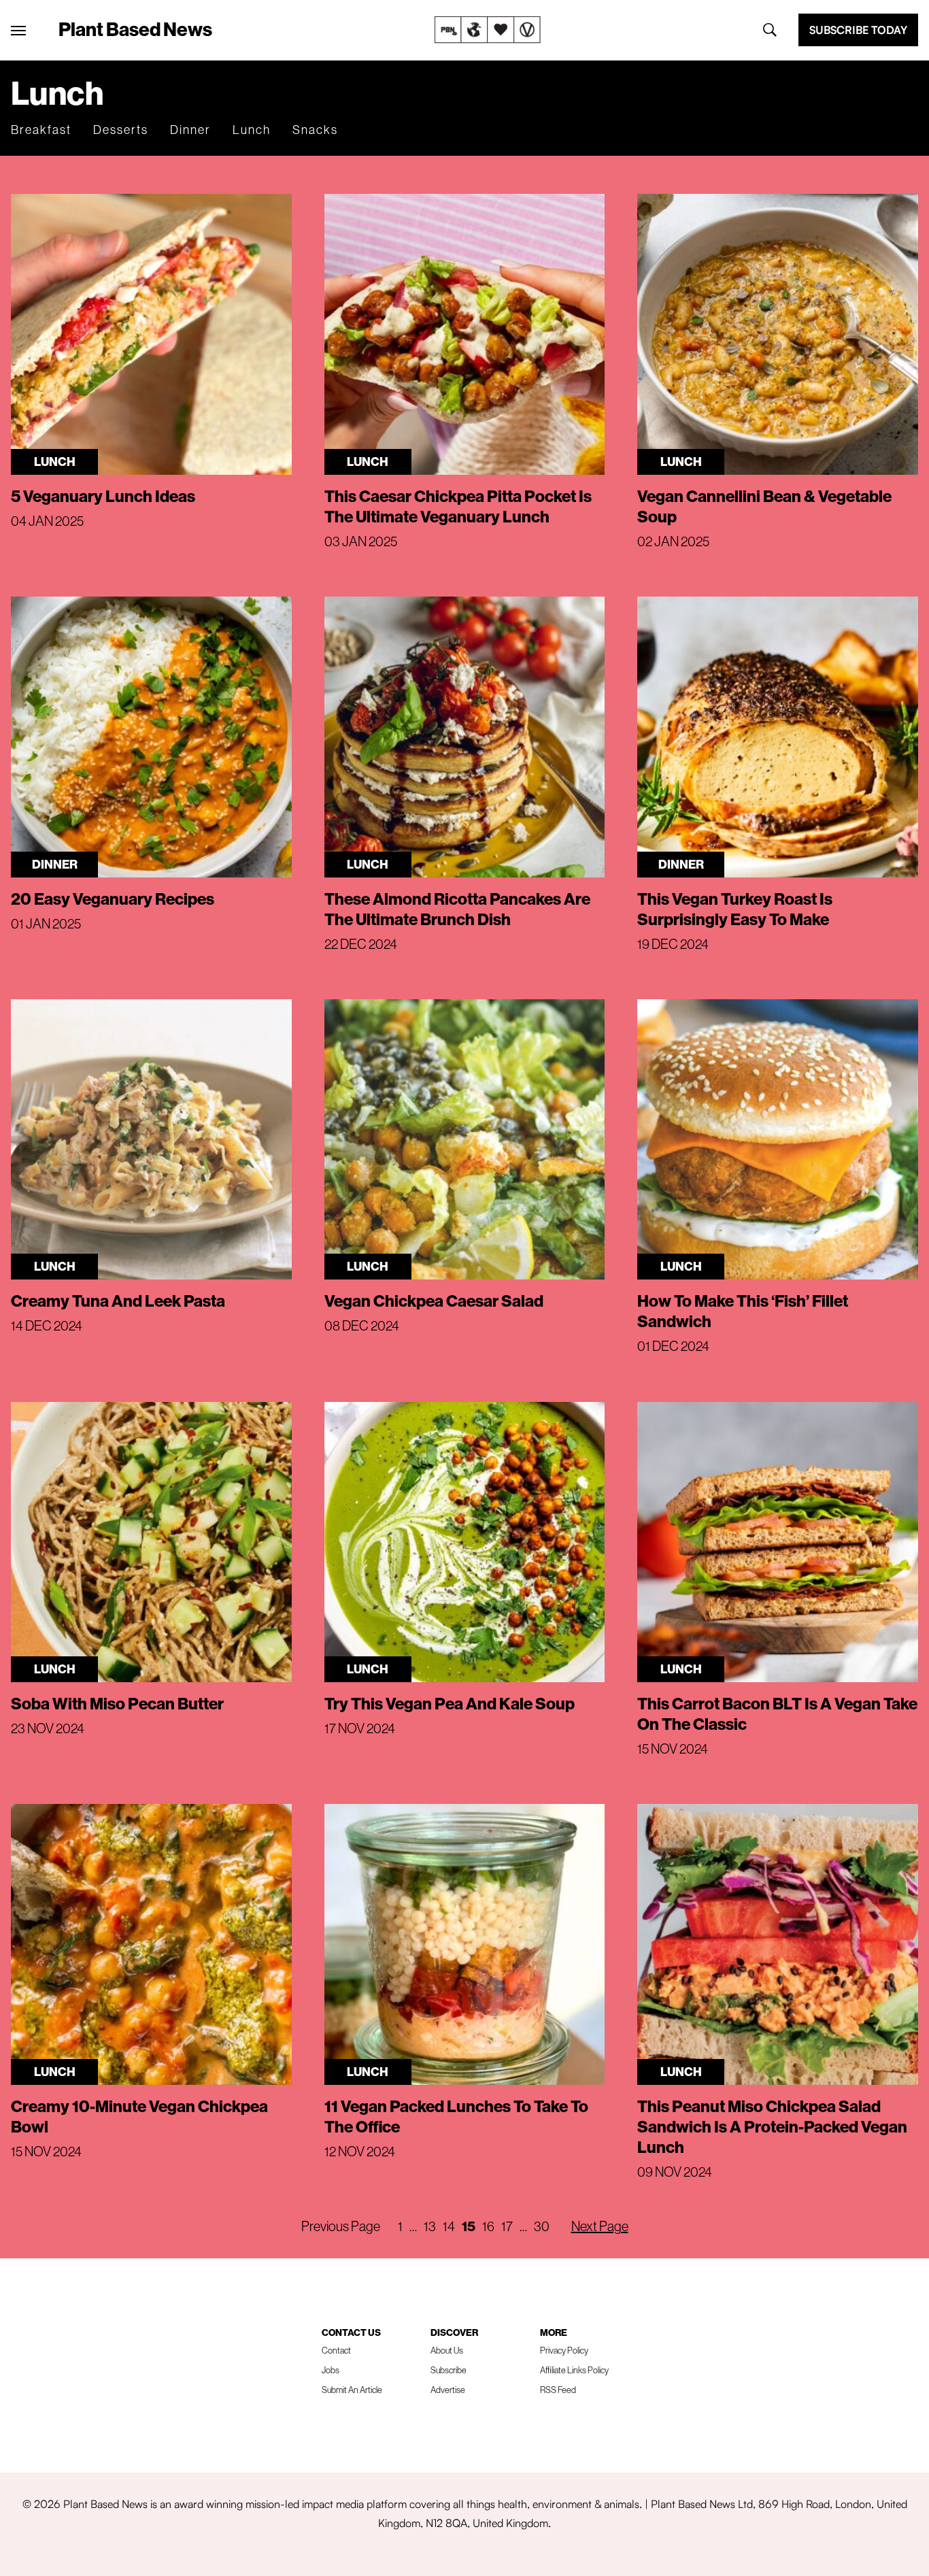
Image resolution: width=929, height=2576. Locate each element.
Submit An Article (352, 2390)
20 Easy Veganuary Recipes (113, 899)
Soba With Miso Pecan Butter (117, 1703)
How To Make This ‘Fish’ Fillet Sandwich (743, 1311)
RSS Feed (558, 2390)
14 (449, 2226)
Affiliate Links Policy (574, 2370)
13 (430, 2226)
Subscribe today (858, 30)
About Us (447, 2350)
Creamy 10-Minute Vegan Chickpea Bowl (139, 2116)
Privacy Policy (564, 2350)
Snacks (315, 130)
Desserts (121, 130)
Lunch (252, 130)
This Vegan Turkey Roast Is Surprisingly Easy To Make (735, 909)
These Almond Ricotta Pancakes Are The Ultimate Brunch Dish (457, 909)
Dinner (190, 130)
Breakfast (41, 130)
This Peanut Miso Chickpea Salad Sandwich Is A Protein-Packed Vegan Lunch (772, 2126)
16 (488, 2226)
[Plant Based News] (18, 31)
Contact (336, 2350)
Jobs (331, 2370)
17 (507, 2226)
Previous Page (341, 2226)
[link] (488, 30)
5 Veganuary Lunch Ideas (103, 496)
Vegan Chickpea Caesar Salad (434, 1301)
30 (542, 2226)
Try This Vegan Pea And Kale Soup (450, 1703)
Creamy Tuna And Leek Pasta (118, 1301)
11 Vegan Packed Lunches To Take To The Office (456, 2116)
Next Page (600, 2226)
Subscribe (449, 2370)
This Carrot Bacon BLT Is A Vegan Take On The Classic (777, 1713)
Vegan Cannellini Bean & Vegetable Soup (764, 506)
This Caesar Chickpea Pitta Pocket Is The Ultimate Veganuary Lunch (458, 506)
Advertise (448, 2390)
